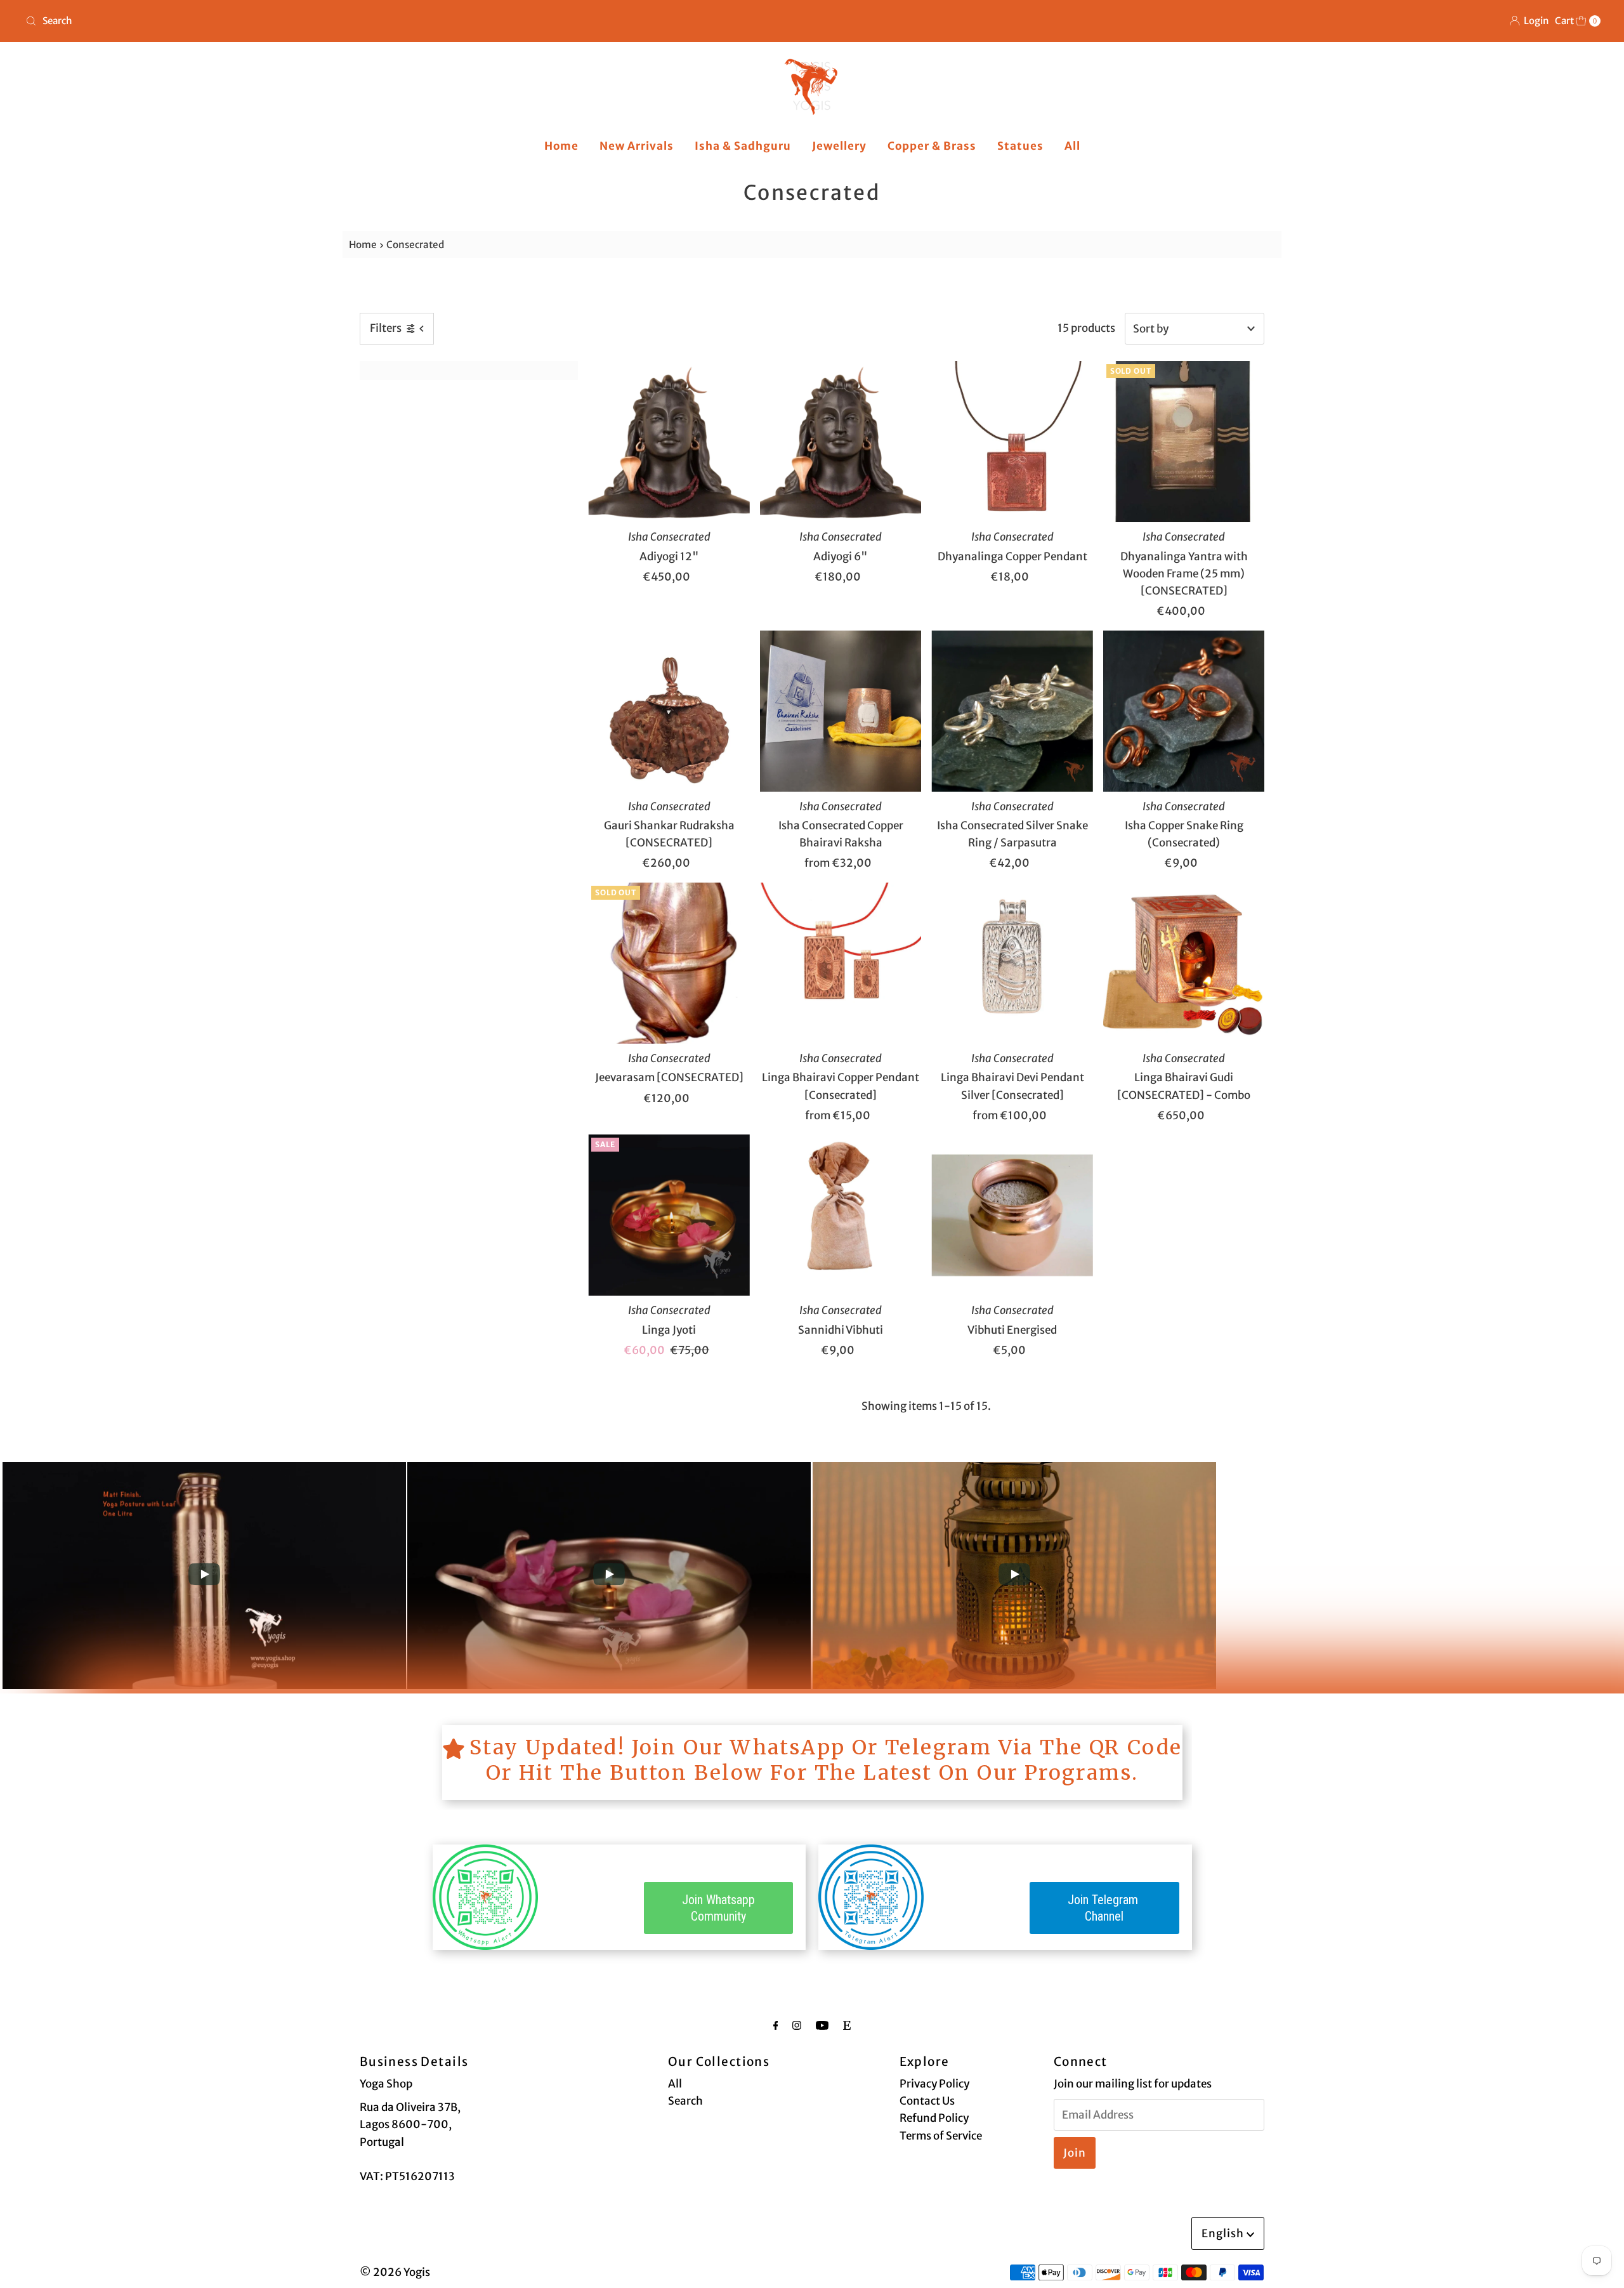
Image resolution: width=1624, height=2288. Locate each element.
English (1224, 2233)
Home (561, 146)
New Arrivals (637, 146)
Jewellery (839, 146)
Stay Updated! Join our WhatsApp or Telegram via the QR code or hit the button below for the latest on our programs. (826, 1760)
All (1072, 146)
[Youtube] (822, 2025)
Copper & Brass (932, 146)
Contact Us (927, 2101)
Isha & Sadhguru (743, 146)
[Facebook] (776, 2025)
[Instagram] (797, 2025)
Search (685, 2101)
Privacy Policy (934, 2084)
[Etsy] (847, 2025)
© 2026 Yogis (395, 2272)
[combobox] (414, 21)
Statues (1020, 146)
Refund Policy (934, 2118)
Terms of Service (941, 2136)
